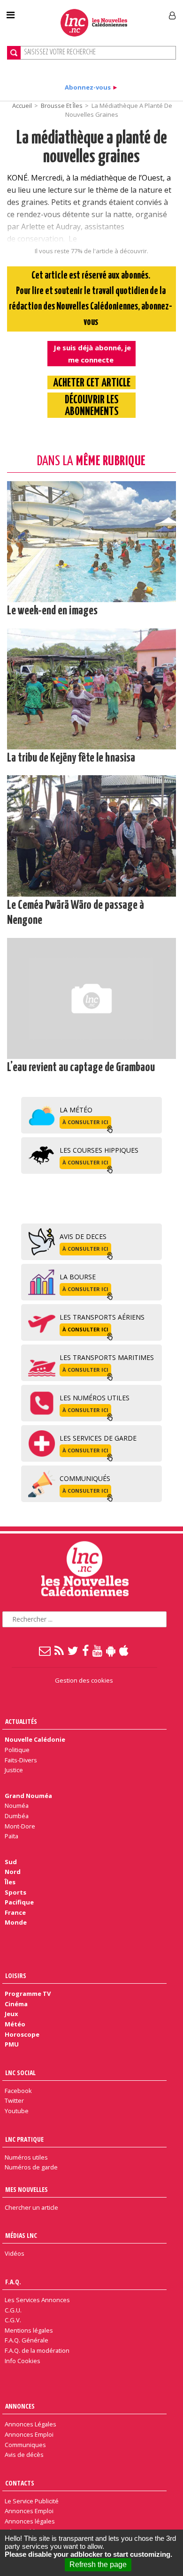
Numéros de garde (31, 2167)
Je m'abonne (135, 12)
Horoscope (22, 2034)
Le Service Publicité (32, 2501)
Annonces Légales (30, 2424)
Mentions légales (29, 2330)
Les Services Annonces (37, 2300)
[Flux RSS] (60, 1650)
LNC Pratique (24, 2139)
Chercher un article (31, 2207)
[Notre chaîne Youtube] (98, 1650)
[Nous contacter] (45, 1650)
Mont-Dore (20, 1826)
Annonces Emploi (29, 2434)
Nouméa (17, 1805)
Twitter (14, 2100)
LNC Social (20, 2073)
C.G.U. (13, 2310)
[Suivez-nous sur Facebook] (86, 1650)
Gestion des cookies (84, 1680)
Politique (17, 1750)
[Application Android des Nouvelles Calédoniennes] (111, 1650)
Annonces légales (30, 2521)
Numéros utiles (26, 2157)
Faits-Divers (21, 1760)
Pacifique (19, 1902)
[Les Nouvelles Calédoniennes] (94, 23)
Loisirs (16, 1975)
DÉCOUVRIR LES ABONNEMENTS (92, 406)
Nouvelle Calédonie (35, 1739)
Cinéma (16, 2004)
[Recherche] (14, 53)
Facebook (18, 2091)
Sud (11, 1862)
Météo (15, 2024)
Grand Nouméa (28, 1796)
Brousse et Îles (62, 106)
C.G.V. (13, 2320)
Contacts (20, 2483)
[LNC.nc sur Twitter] (73, 1650)
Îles (10, 1882)
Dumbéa (17, 1816)
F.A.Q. (13, 2282)
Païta (11, 1836)
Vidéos (15, 2253)
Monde (16, 1922)
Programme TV (28, 1994)
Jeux (11, 2014)
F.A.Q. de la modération (37, 2350)
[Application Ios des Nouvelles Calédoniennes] (124, 1650)
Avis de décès (24, 2455)
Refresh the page (98, 2565)
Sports (15, 1892)
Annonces (20, 2406)
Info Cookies (23, 2361)
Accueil (22, 106)
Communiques (25, 2445)
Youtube (17, 2111)
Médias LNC (21, 2235)
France (15, 1912)
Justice (14, 1770)
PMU (12, 2044)
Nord (13, 1872)
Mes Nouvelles (27, 2189)
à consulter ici (85, 1122)
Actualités (21, 1721)
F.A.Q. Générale (27, 2340)
